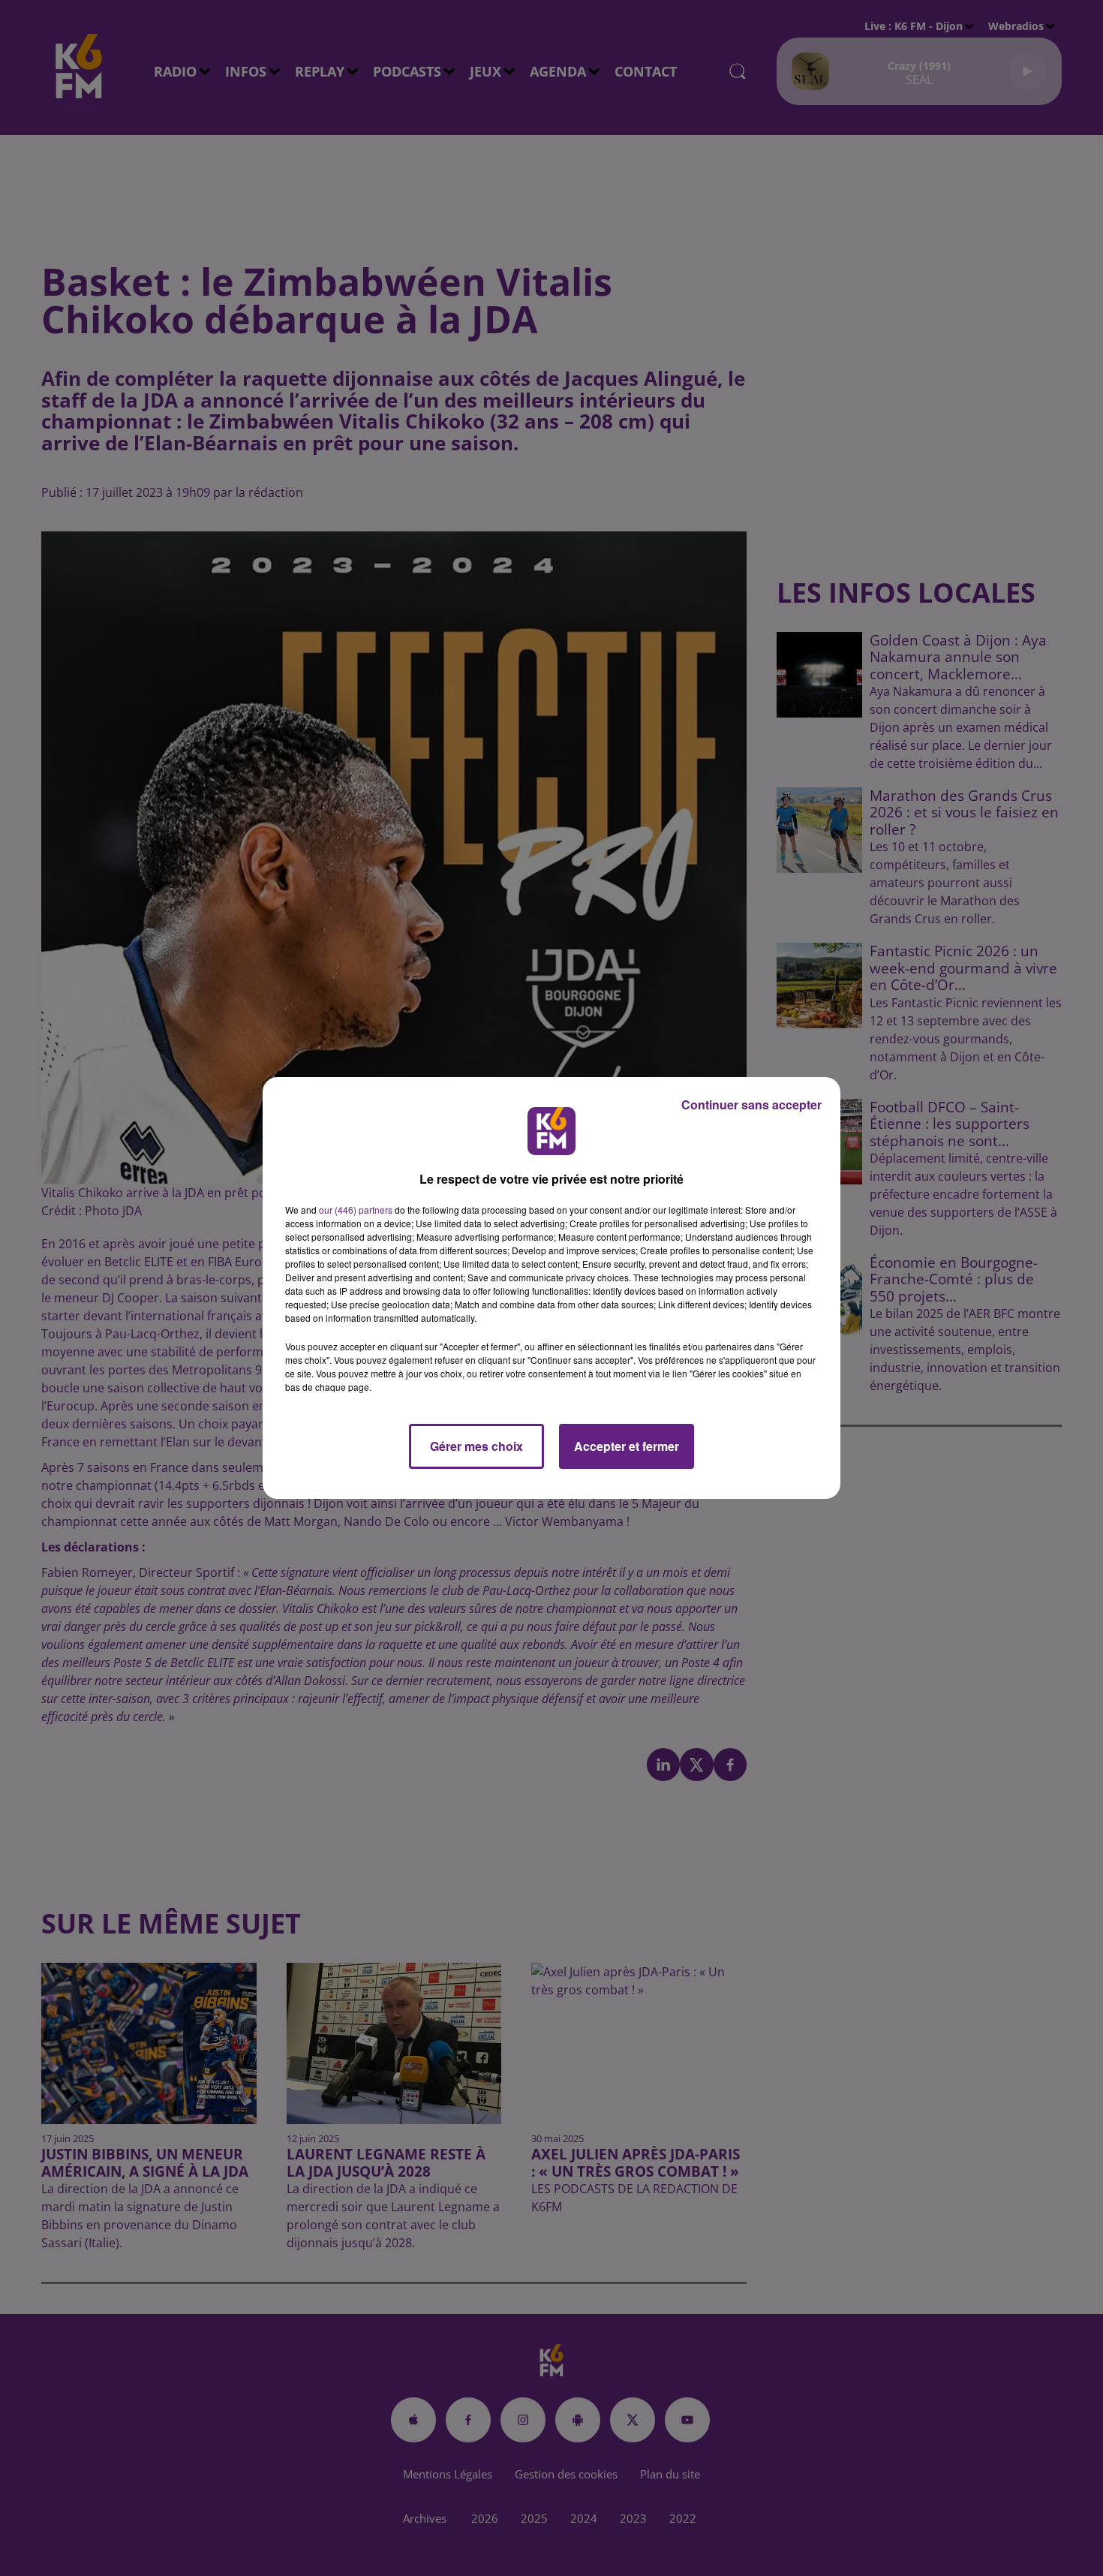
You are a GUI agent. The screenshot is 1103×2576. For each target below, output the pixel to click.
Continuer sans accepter (751, 1104)
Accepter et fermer (627, 1446)
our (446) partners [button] (356, 1210)
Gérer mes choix (476, 1446)
